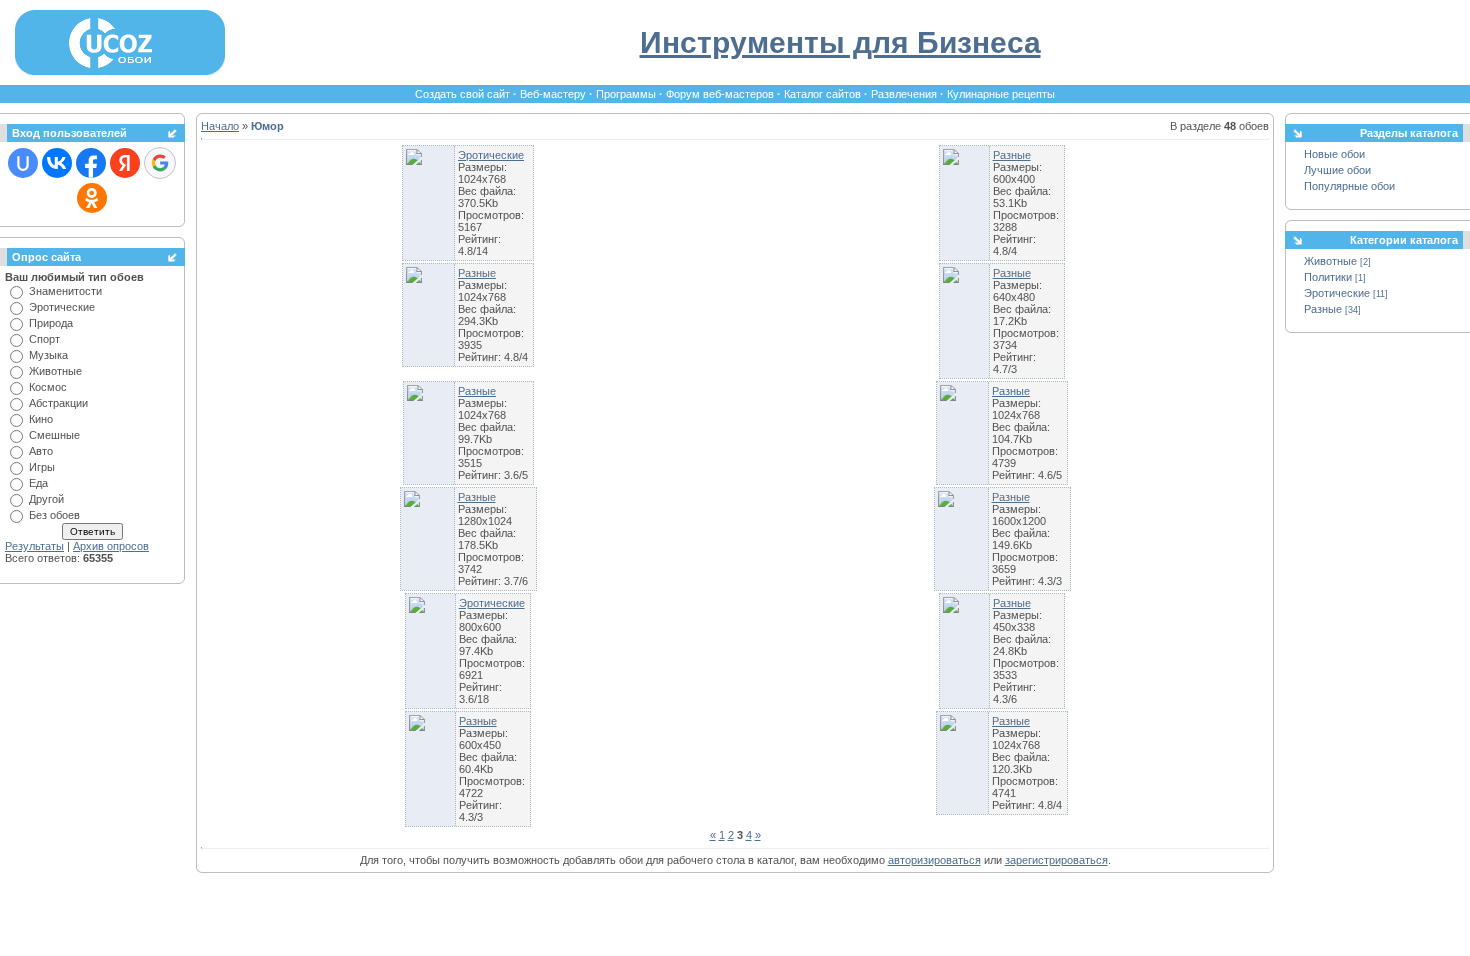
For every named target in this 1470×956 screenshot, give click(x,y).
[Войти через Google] (160, 163)
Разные (1012, 155)
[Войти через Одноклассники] (92, 198)
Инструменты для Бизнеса (840, 42)
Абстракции (58, 403)
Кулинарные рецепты (1001, 94)
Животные (55, 371)
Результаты (34, 546)
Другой (46, 499)
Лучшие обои (1337, 170)
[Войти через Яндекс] (125, 163)
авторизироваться (934, 860)
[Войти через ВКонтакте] (57, 163)
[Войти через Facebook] (91, 163)
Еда (38, 483)
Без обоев (54, 515)
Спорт (44, 339)
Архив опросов (111, 546)
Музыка (48, 355)
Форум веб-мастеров (720, 94)
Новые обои (1334, 154)
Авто (41, 451)
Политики (1328, 277)
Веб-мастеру (553, 94)
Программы (626, 94)
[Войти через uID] (23, 163)
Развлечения (904, 94)
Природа (51, 323)
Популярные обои (1349, 186)
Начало (220, 126)
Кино (41, 419)
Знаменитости (65, 291)
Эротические (62, 307)
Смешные (54, 435)
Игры (42, 467)
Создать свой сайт (462, 94)
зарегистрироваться (1056, 860)
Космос (48, 387)
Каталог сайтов (822, 94)
